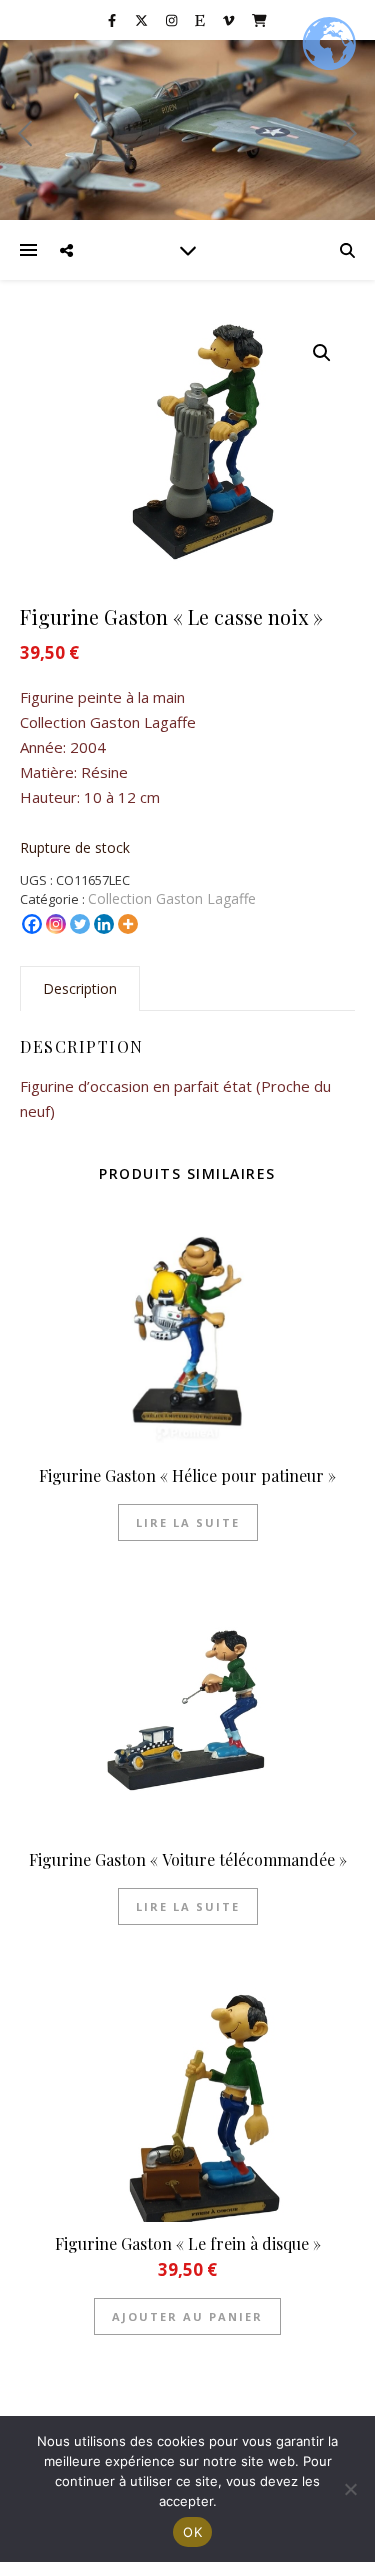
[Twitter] (80, 924)
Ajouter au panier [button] (187, 2316)
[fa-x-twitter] (143, 20)
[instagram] (173, 20)
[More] (128, 924)
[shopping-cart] (259, 20)
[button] (322, 353)
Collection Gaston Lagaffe (172, 898)
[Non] (350, 2489)
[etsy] (201, 20)
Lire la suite (188, 1522)
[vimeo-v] (230, 20)
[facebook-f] (113, 20)
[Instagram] (56, 924)
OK (192, 2532)
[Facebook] (32, 924)
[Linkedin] (104, 924)
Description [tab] (80, 988)
